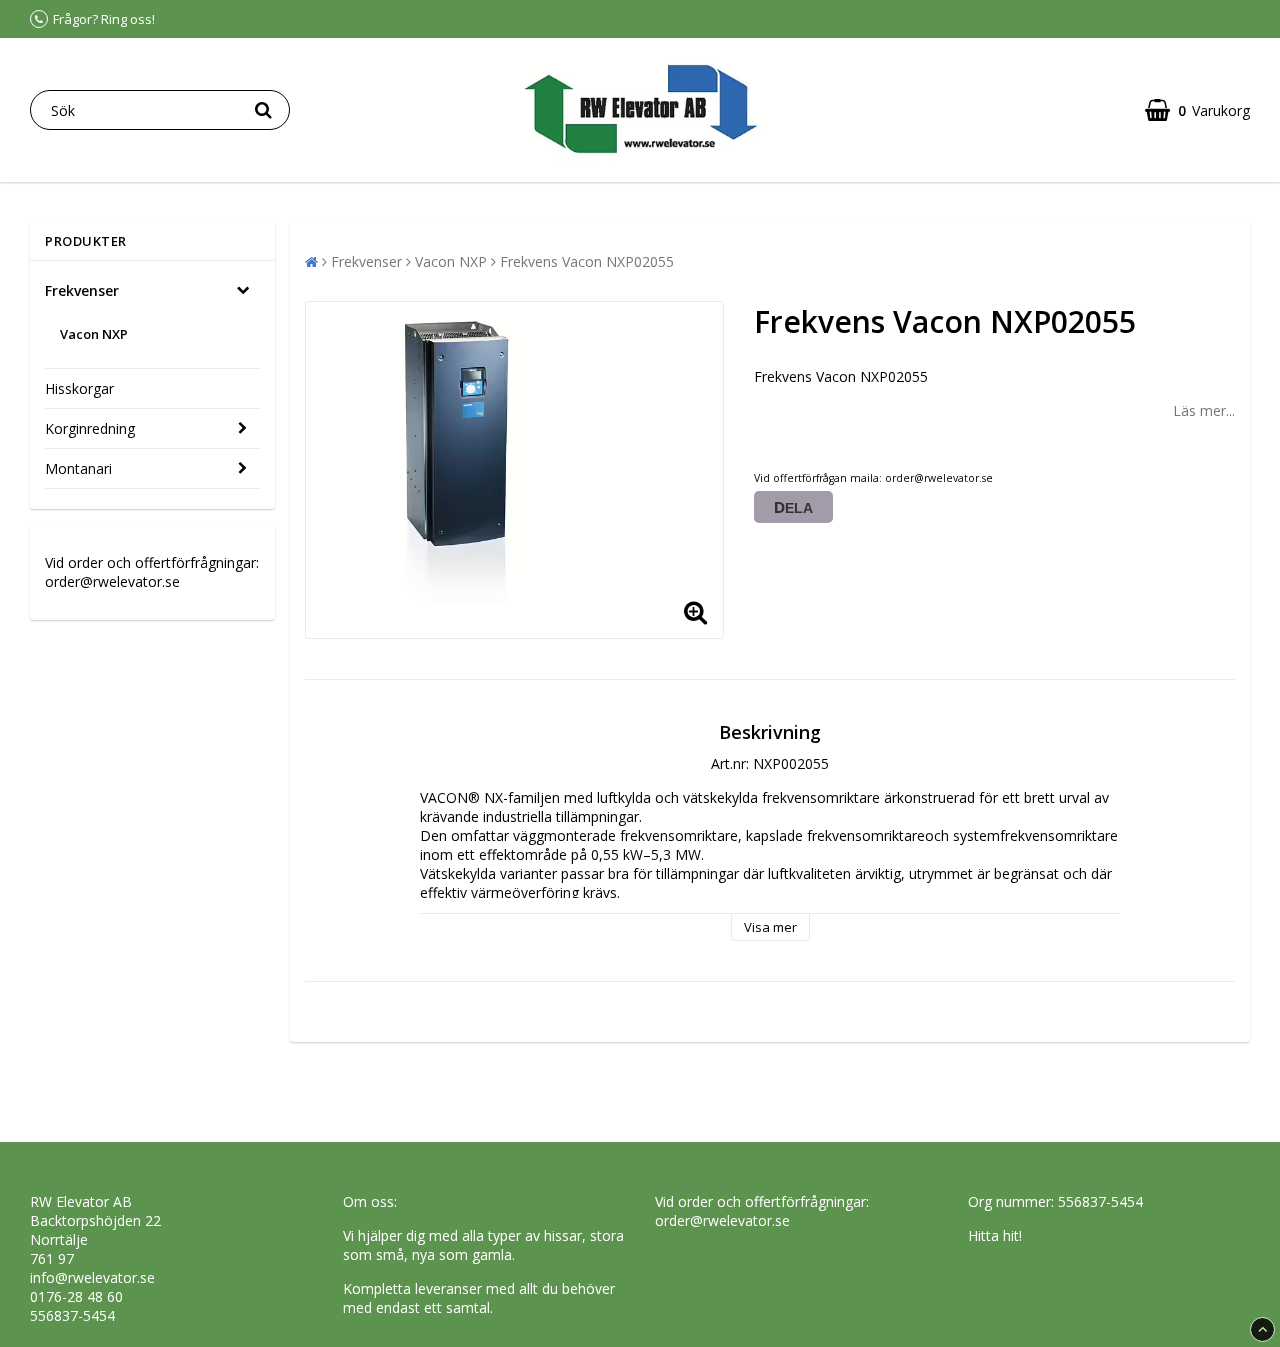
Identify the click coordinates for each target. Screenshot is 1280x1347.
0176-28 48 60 (76, 1296)
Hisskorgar (79, 388)
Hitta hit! (995, 1235)
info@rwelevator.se (92, 1277)
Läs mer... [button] (1204, 410)
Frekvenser (82, 290)
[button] (1197, 110)
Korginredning (90, 428)
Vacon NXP (94, 334)
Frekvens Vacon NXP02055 (587, 261)
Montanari (78, 468)
